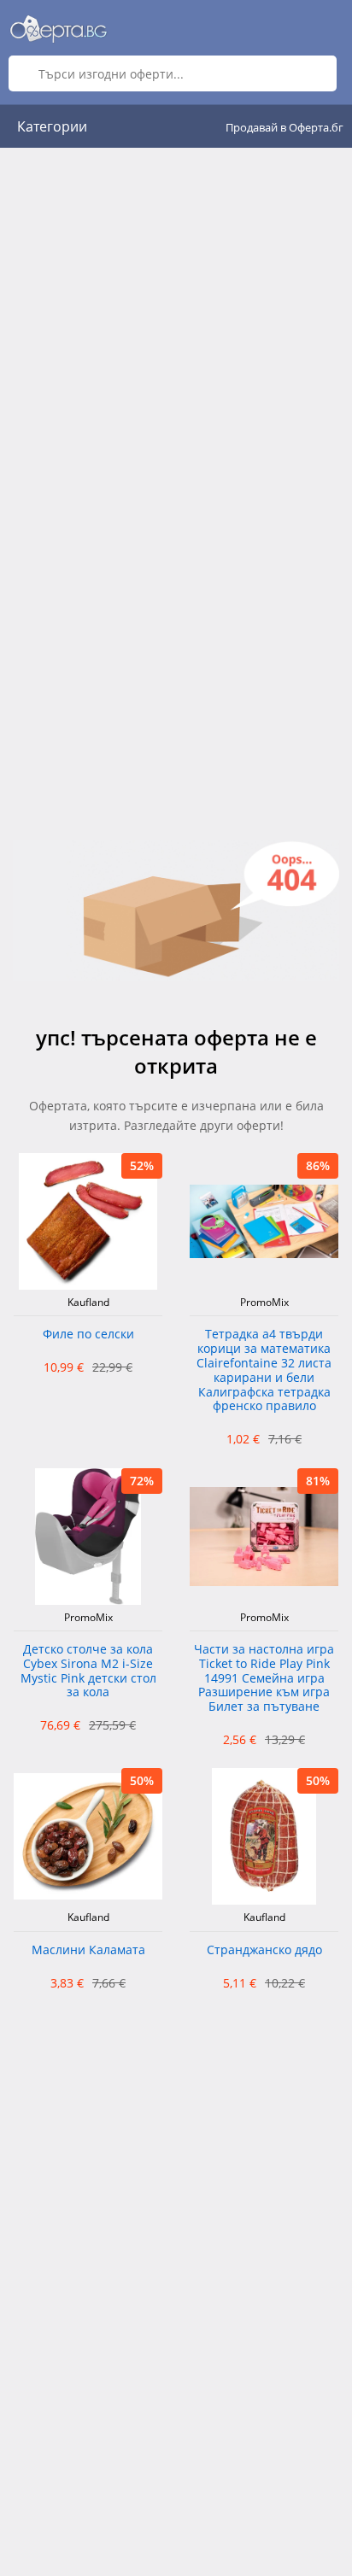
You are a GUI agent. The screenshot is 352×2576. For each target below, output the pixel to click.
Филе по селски (88, 1335)
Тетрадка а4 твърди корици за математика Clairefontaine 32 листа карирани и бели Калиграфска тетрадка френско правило (264, 1370)
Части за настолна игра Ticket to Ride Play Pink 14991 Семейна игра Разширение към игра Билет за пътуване (264, 1678)
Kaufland (88, 1303)
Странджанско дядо (264, 1950)
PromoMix (264, 1303)
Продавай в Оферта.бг (285, 127)
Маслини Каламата (88, 1950)
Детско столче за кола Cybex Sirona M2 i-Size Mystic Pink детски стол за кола (88, 1671)
